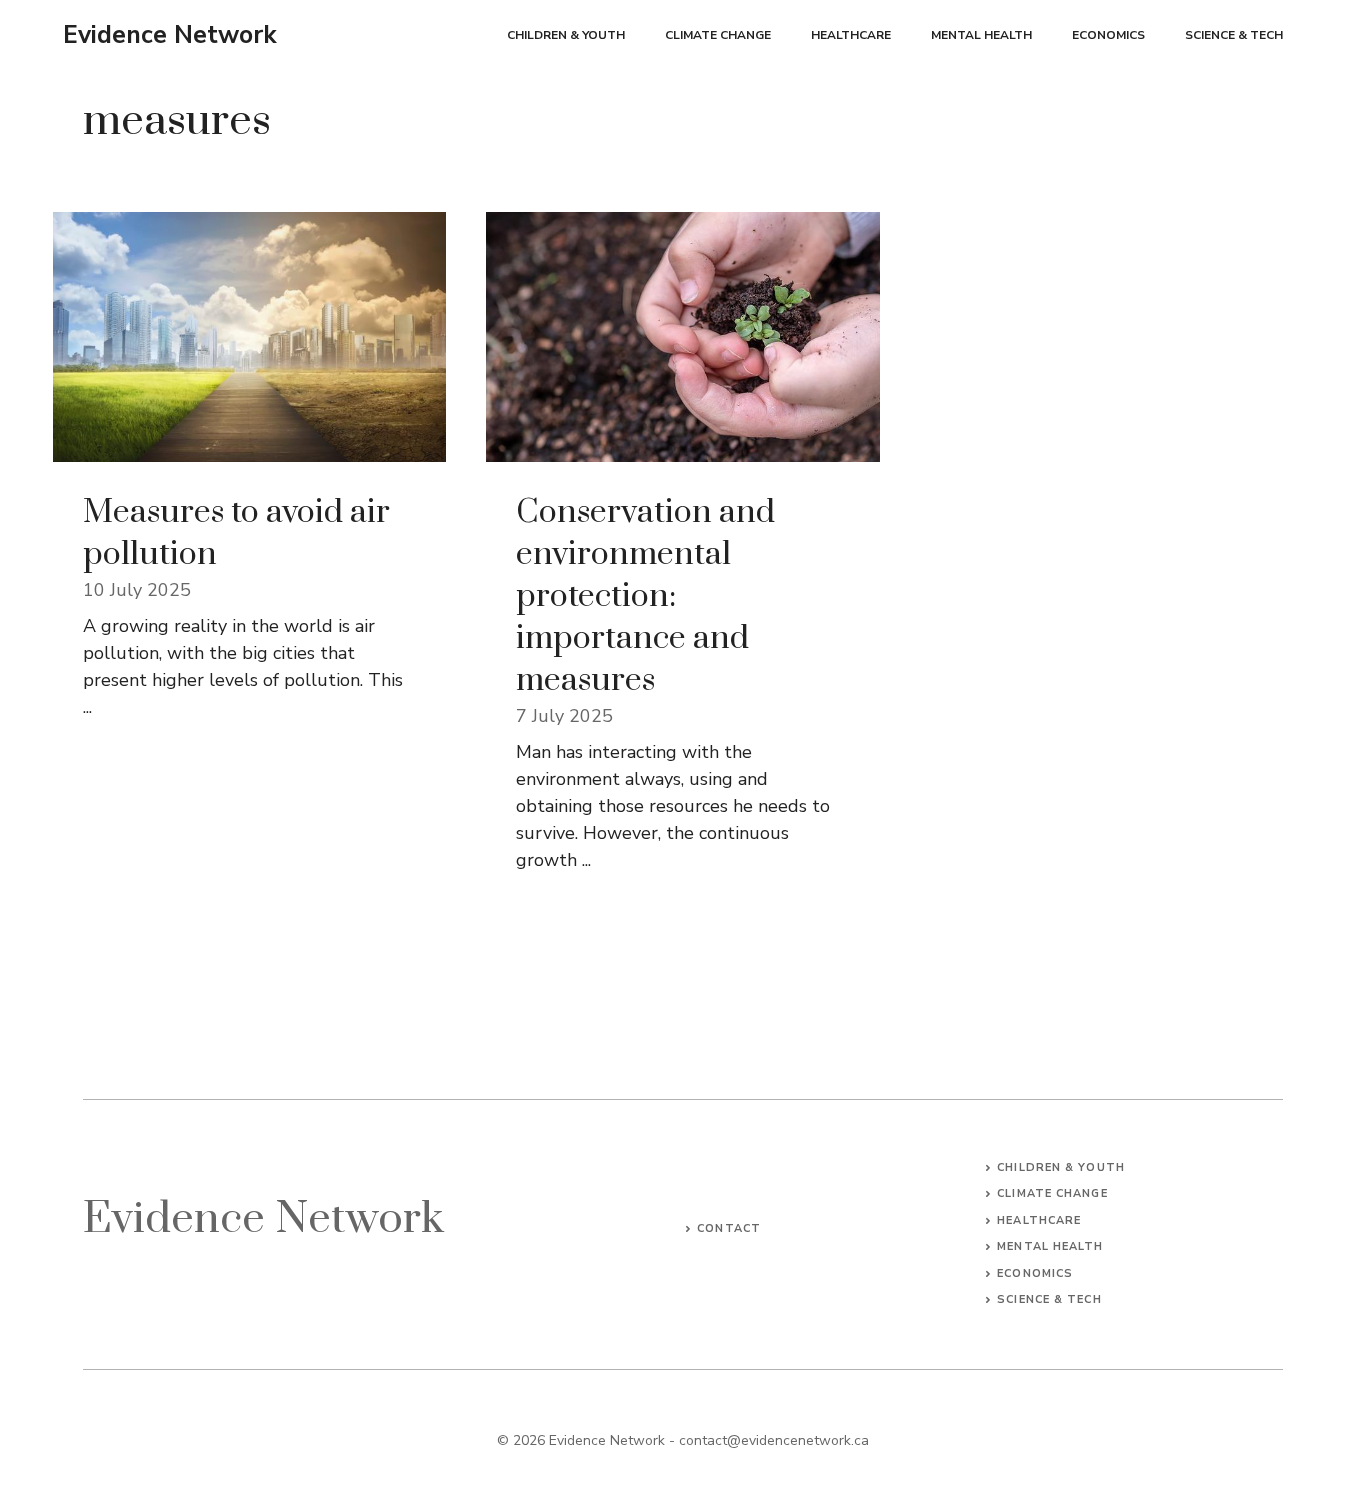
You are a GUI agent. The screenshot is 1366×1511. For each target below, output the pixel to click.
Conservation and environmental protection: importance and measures (645, 596)
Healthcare (851, 35)
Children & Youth (566, 35)
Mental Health (981, 35)
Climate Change (718, 35)
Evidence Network (170, 35)
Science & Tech (1234, 35)
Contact (729, 1228)
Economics (1108, 35)
